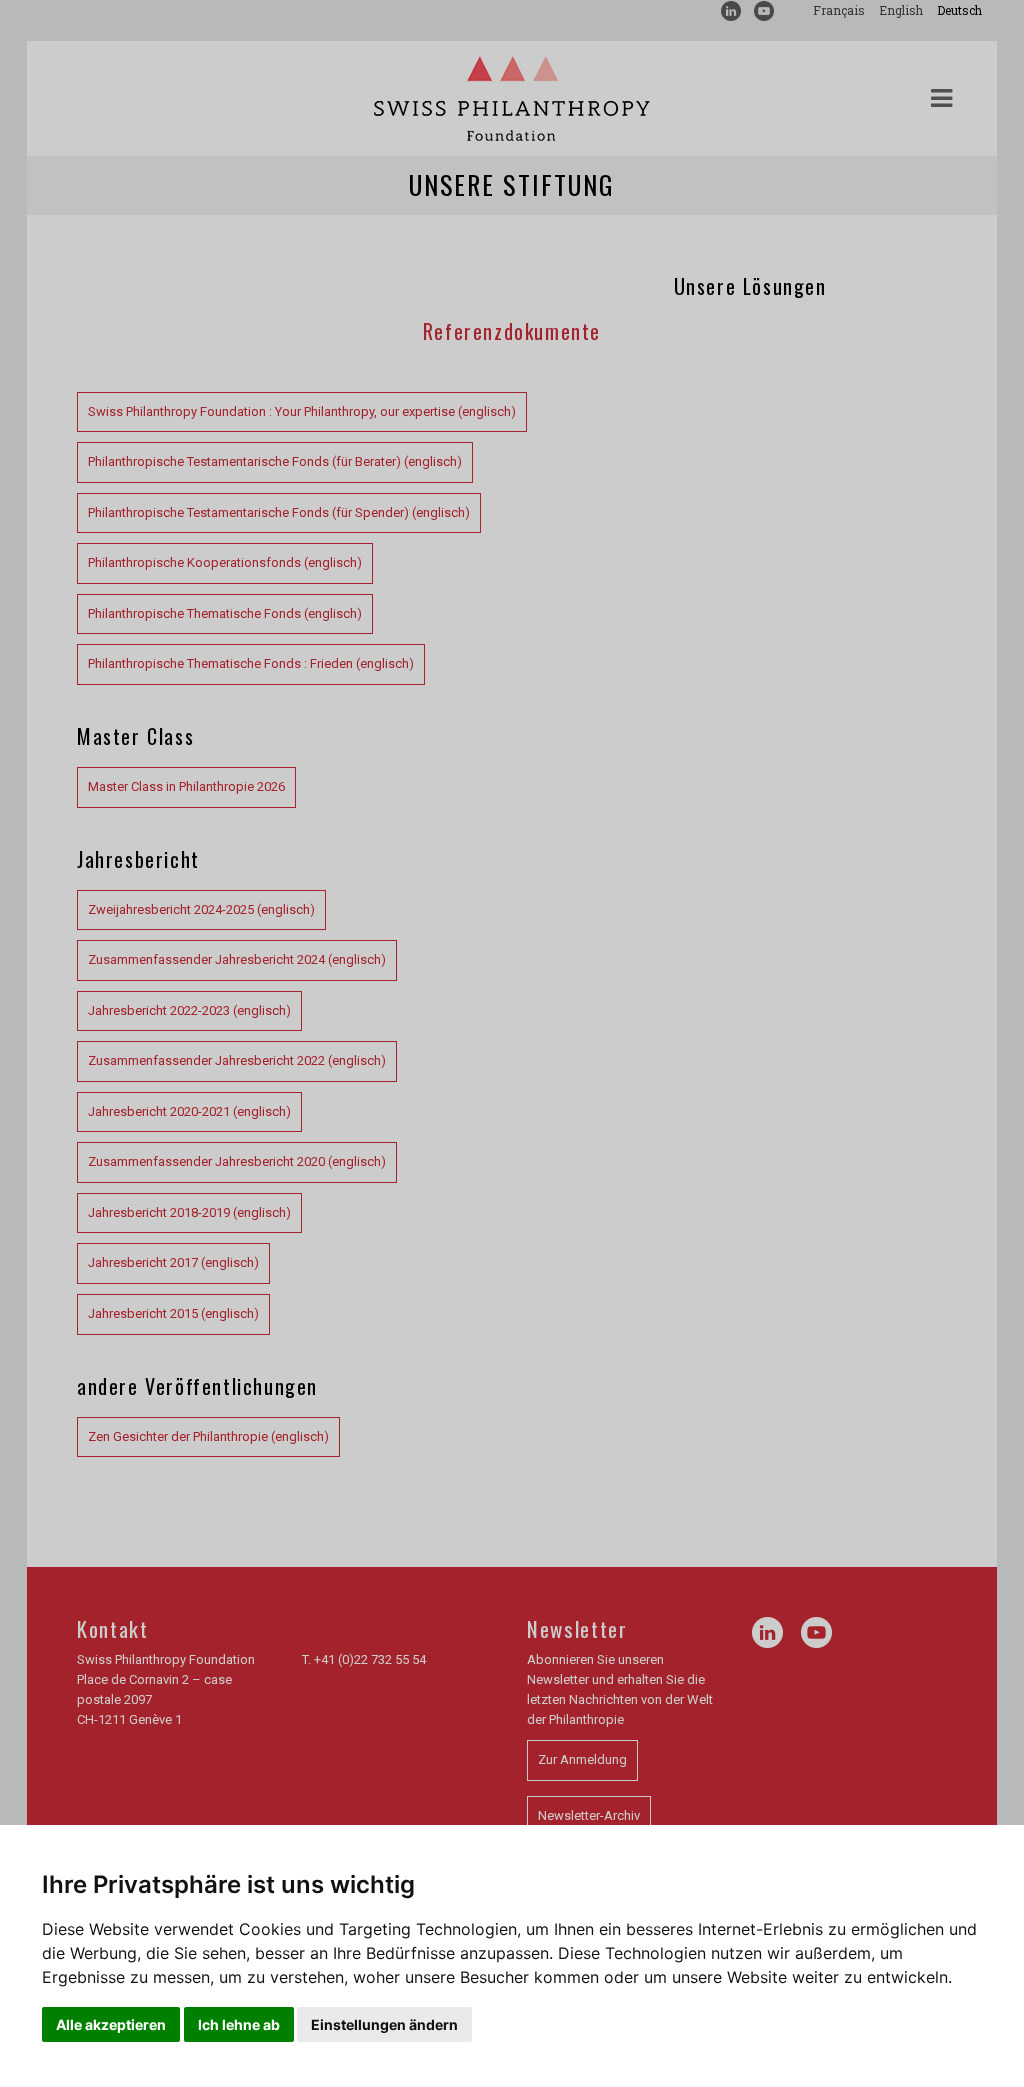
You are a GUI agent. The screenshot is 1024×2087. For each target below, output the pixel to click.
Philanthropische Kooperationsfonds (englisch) (225, 562)
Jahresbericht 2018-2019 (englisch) (189, 1212)
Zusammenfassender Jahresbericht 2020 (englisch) (237, 1161)
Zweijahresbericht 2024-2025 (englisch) (201, 909)
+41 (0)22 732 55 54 (370, 1659)
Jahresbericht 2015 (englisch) (173, 1313)
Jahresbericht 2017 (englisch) (173, 1262)
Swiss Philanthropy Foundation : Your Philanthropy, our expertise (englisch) (302, 411)
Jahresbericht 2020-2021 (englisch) (189, 1111)
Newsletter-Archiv (589, 1815)
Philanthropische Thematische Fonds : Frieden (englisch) (251, 663)
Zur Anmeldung (582, 1759)
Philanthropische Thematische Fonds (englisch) (225, 613)
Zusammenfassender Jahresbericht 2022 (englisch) (237, 1060)
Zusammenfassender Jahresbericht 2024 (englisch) (237, 959)
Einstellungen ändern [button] (384, 2024)
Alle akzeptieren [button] (111, 2024)
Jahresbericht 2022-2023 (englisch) (189, 1010)
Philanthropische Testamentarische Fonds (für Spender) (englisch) (279, 512)
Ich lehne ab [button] (239, 2024)
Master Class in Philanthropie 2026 (186, 786)
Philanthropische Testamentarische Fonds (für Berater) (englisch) (275, 461)
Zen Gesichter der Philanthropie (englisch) (208, 1436)
